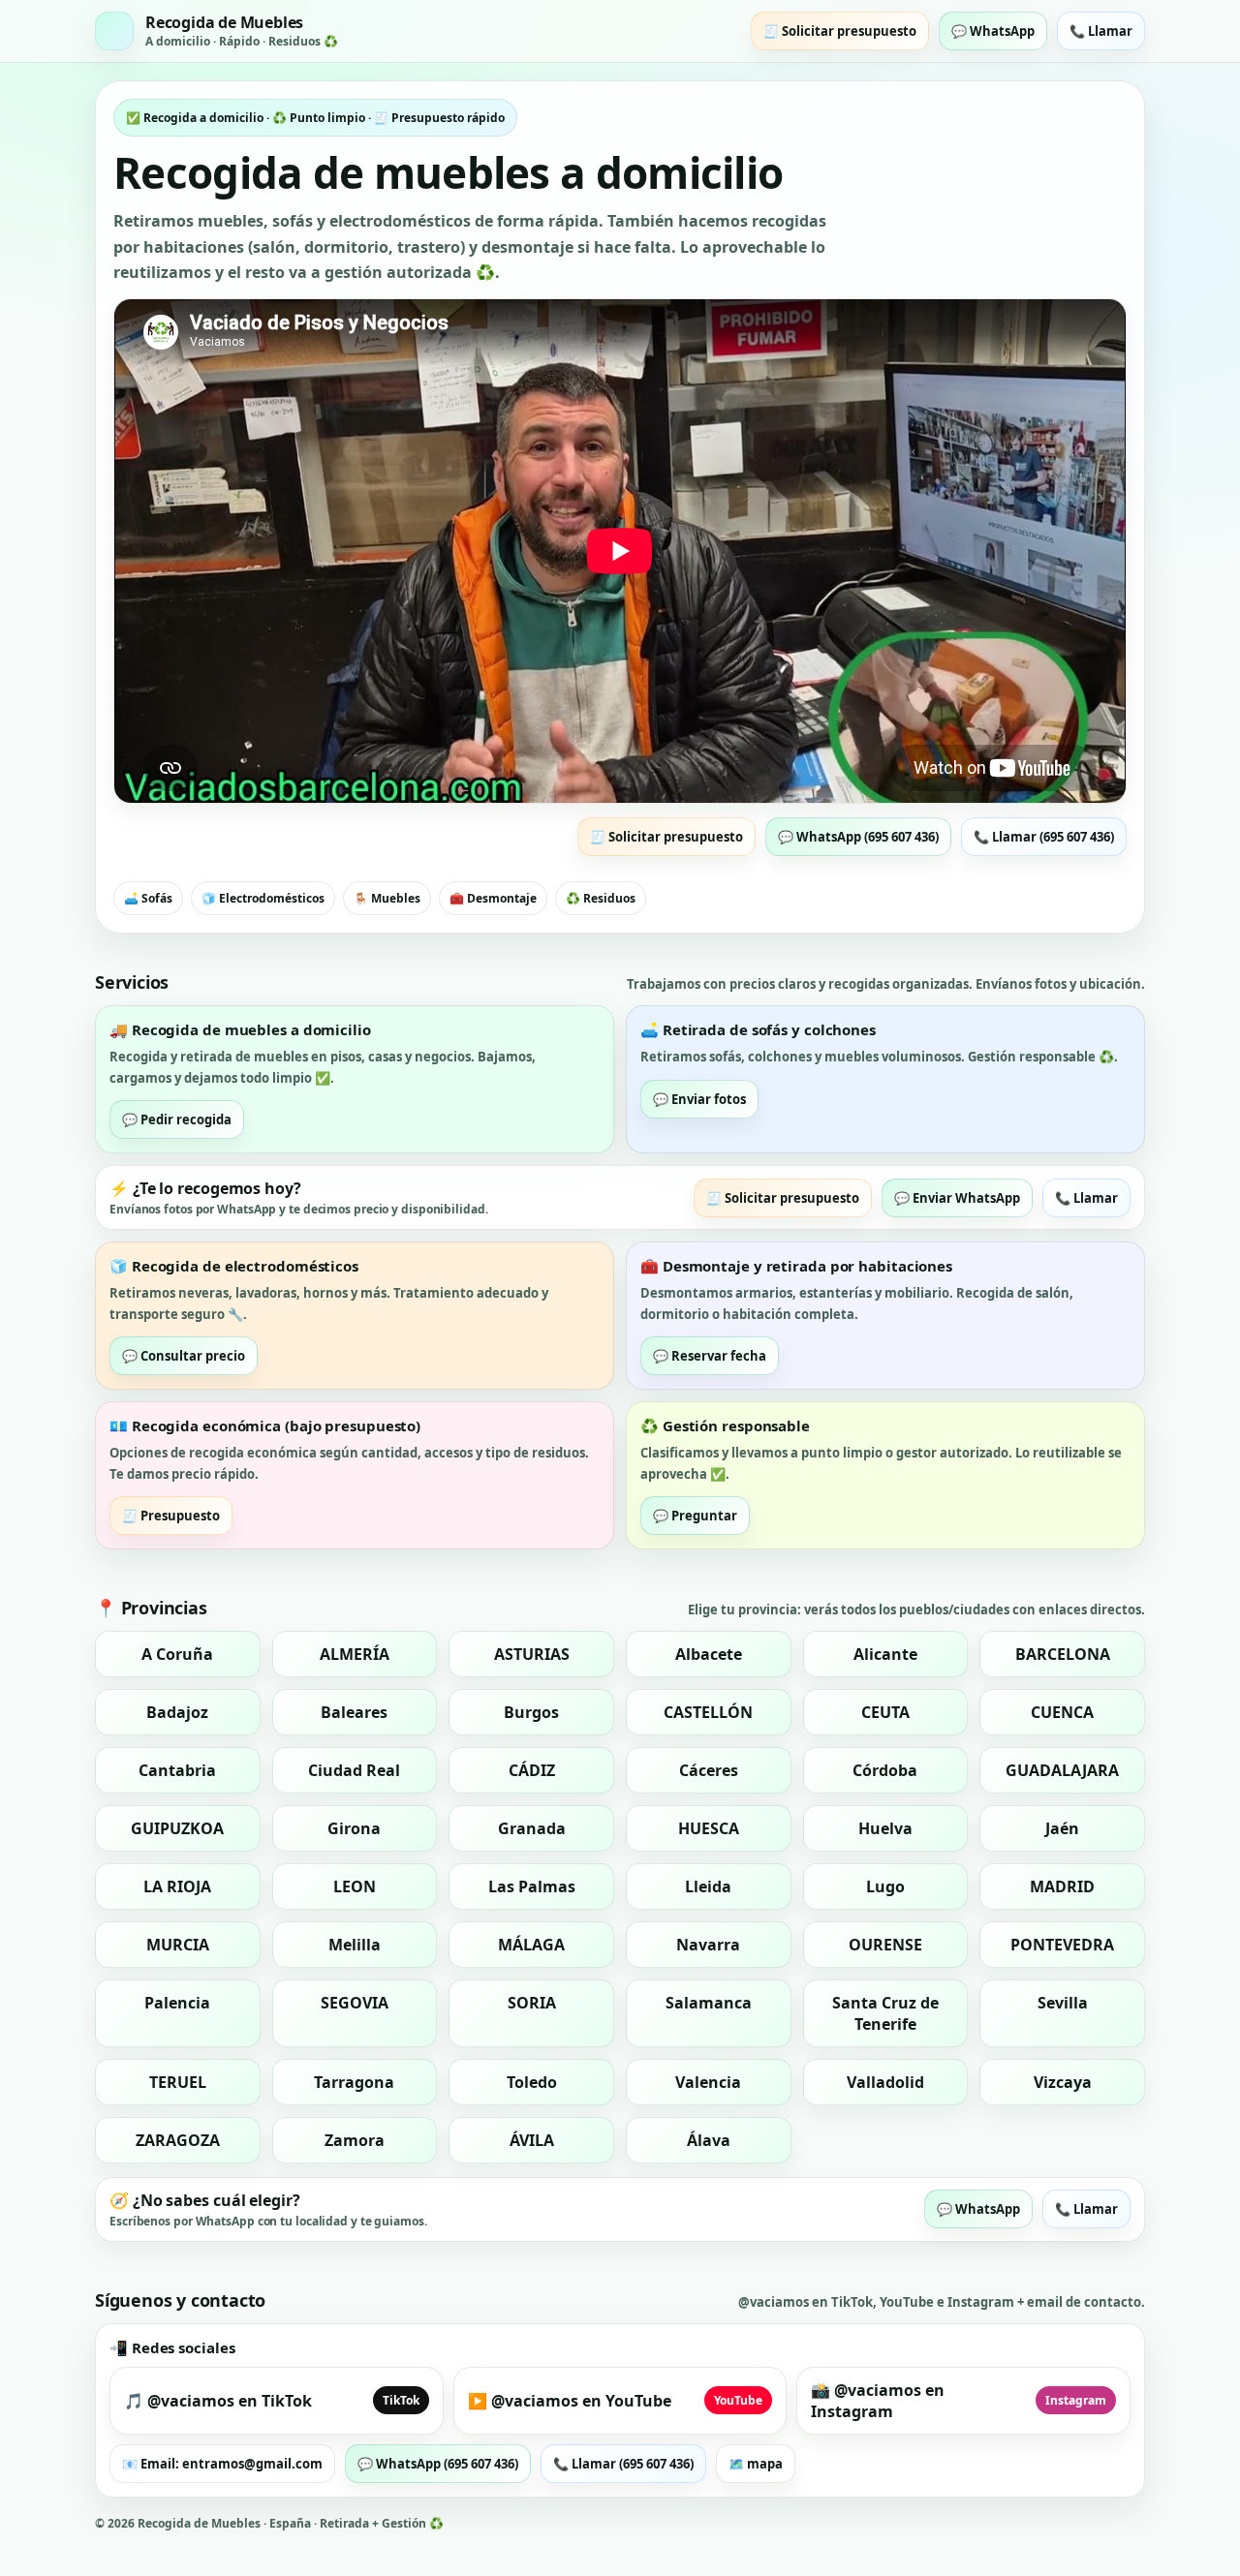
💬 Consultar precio (184, 1356)
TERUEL (178, 2082)
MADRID (1062, 1886)
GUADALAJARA (1062, 1770)
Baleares (354, 1712)
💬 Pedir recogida (177, 1119)
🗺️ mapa (756, 2464)
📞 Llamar (1101, 31)
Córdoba (885, 1770)
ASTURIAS (532, 1654)
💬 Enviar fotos (699, 1099)
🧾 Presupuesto (171, 1516)
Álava (709, 2140)
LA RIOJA (177, 1886)
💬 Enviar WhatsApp (957, 1198)
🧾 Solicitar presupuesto (840, 31)
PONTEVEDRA (1062, 1945)
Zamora (355, 2140)
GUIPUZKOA (177, 1828)
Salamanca (709, 2003)
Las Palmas (532, 1886)
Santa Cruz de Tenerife (885, 2013)
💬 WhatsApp (993, 31)
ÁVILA (532, 2140)
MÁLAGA (531, 1945)
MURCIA (178, 1945)
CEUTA (885, 1712)
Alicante (885, 1654)
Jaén (1062, 1828)
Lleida (708, 1886)
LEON (355, 1886)
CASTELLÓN (708, 1712)
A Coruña (177, 1654)
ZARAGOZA (178, 2140)
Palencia (177, 2003)
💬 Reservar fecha (710, 1356)
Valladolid (885, 2082)
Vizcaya (1063, 2082)
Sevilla (1063, 2003)
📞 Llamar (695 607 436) (1044, 837)
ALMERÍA (355, 1654)
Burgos (531, 1712)
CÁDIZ (532, 1770)
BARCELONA (1063, 1654)
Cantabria (177, 1770)
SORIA (532, 2003)
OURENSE (885, 1945)
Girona (354, 1828)
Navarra (708, 1945)
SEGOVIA (355, 2003)
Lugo (885, 1886)
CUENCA (1062, 1712)
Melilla (355, 1945)
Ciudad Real (354, 1770)
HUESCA (709, 1828)
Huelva (885, 1828)
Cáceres (709, 1770)
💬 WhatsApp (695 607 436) (858, 837)
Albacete (709, 1654)
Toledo (532, 2082)
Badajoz (177, 1712)
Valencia (708, 2082)
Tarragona (354, 2082)
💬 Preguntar (695, 1516)
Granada (532, 1828)
